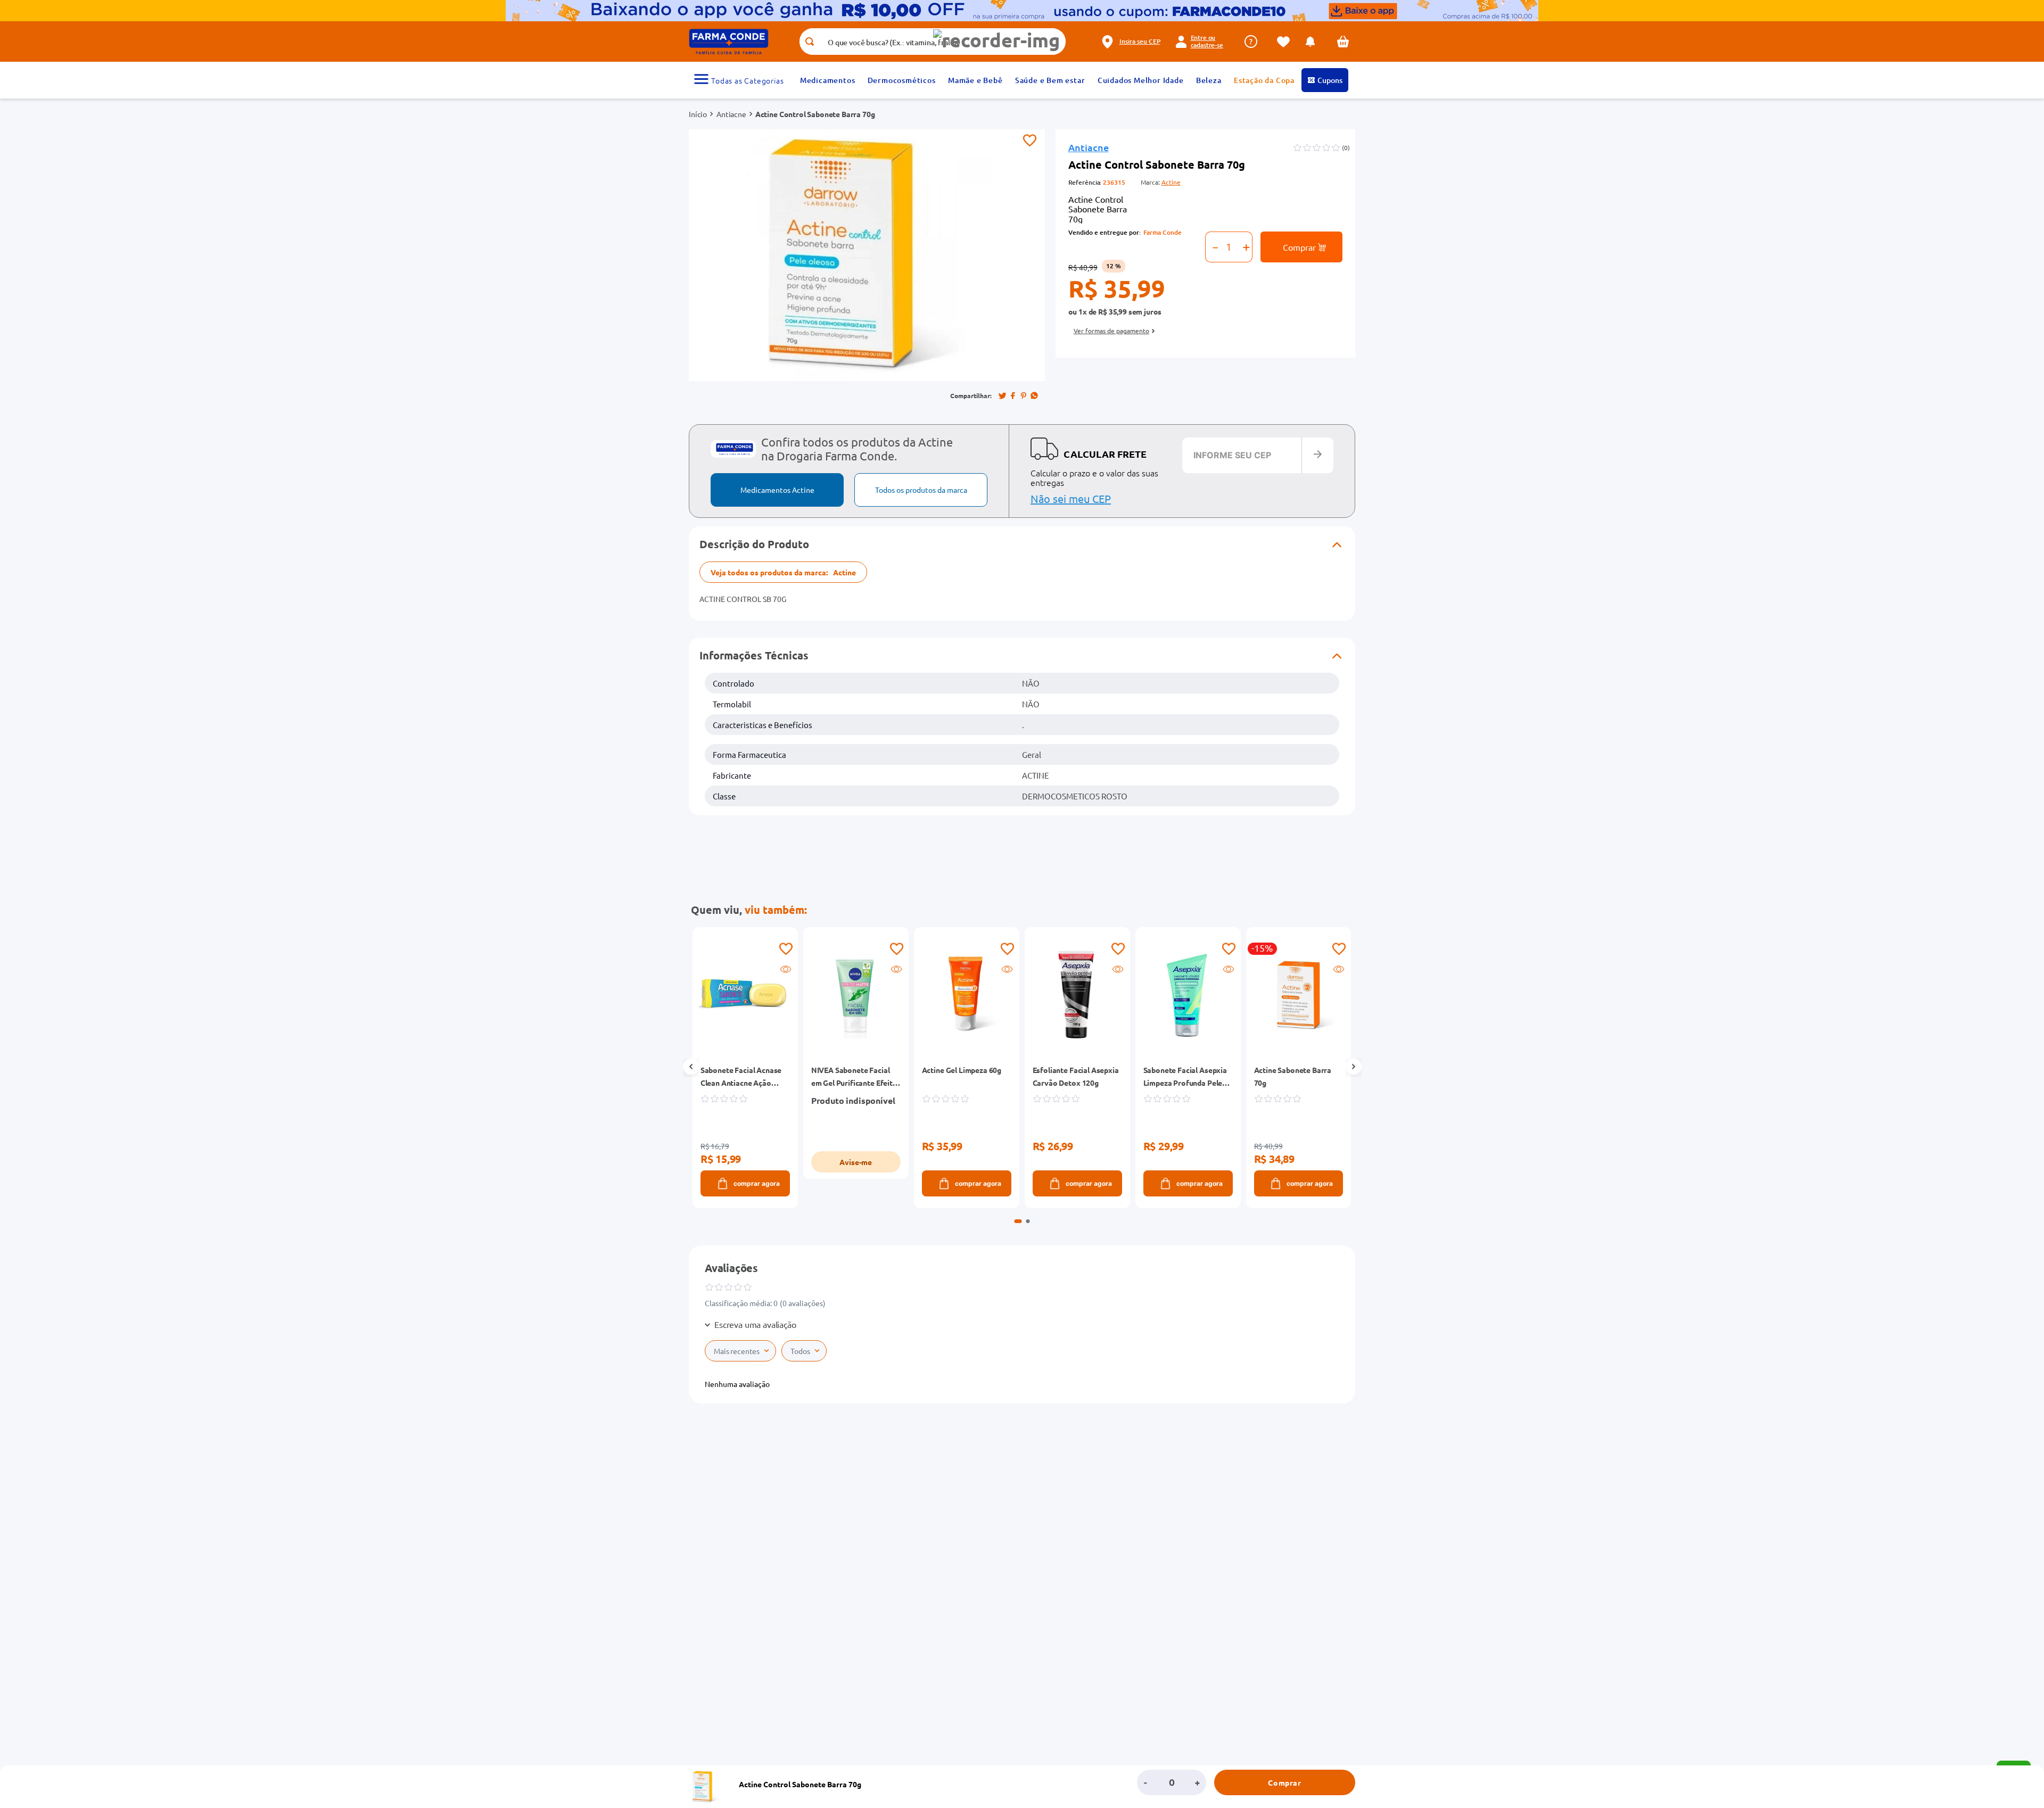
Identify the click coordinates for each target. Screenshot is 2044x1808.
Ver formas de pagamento (1111, 331)
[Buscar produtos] (809, 42)
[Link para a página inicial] (698, 114)
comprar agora (756, 1183)
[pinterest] (1024, 395)
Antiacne (731, 114)
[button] (996, 40)
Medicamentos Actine (777, 490)
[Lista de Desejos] (1286, 42)
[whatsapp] (1034, 395)
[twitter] (1002, 395)
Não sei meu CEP (1071, 498)
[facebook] (1013, 395)
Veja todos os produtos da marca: (783, 572)
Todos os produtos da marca (921, 490)
